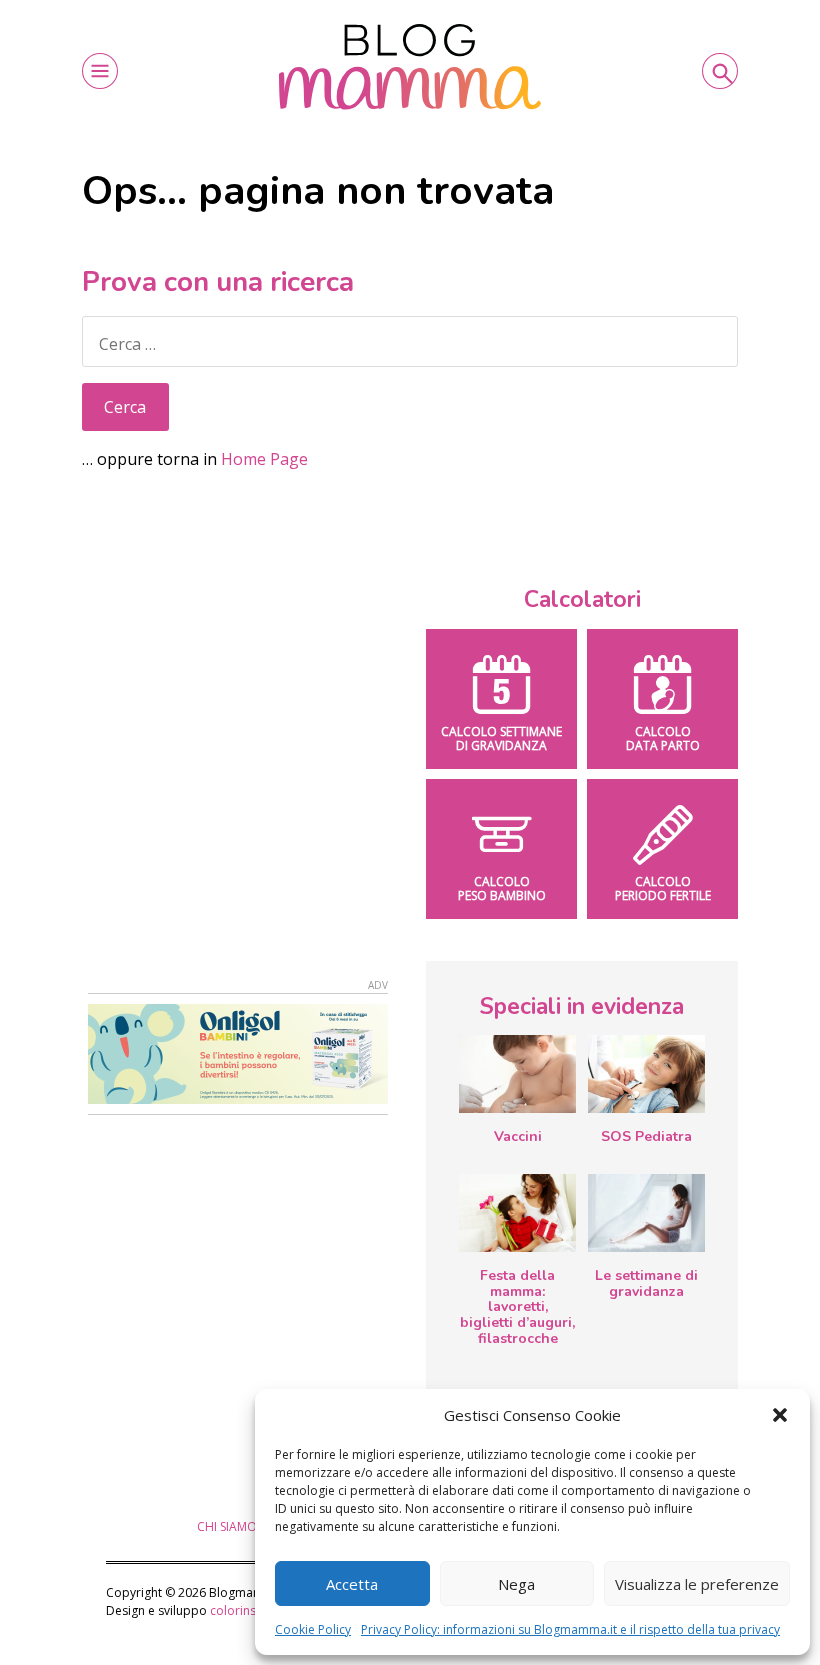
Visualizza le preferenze (697, 1584)
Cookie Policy (313, 1629)
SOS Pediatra (646, 1136)
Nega (516, 1584)
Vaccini (518, 1136)
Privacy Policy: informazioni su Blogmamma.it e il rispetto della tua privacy (570, 1629)
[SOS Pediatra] (646, 1074)
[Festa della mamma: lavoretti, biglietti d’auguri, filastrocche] (517, 1213)
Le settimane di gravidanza (646, 1283)
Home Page (264, 459)
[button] (780, 1415)
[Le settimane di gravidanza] (646, 1213)
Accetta (352, 1584)
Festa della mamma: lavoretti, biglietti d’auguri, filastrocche (517, 1307)
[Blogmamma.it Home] (410, 67)
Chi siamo (227, 1526)
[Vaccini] (517, 1074)
